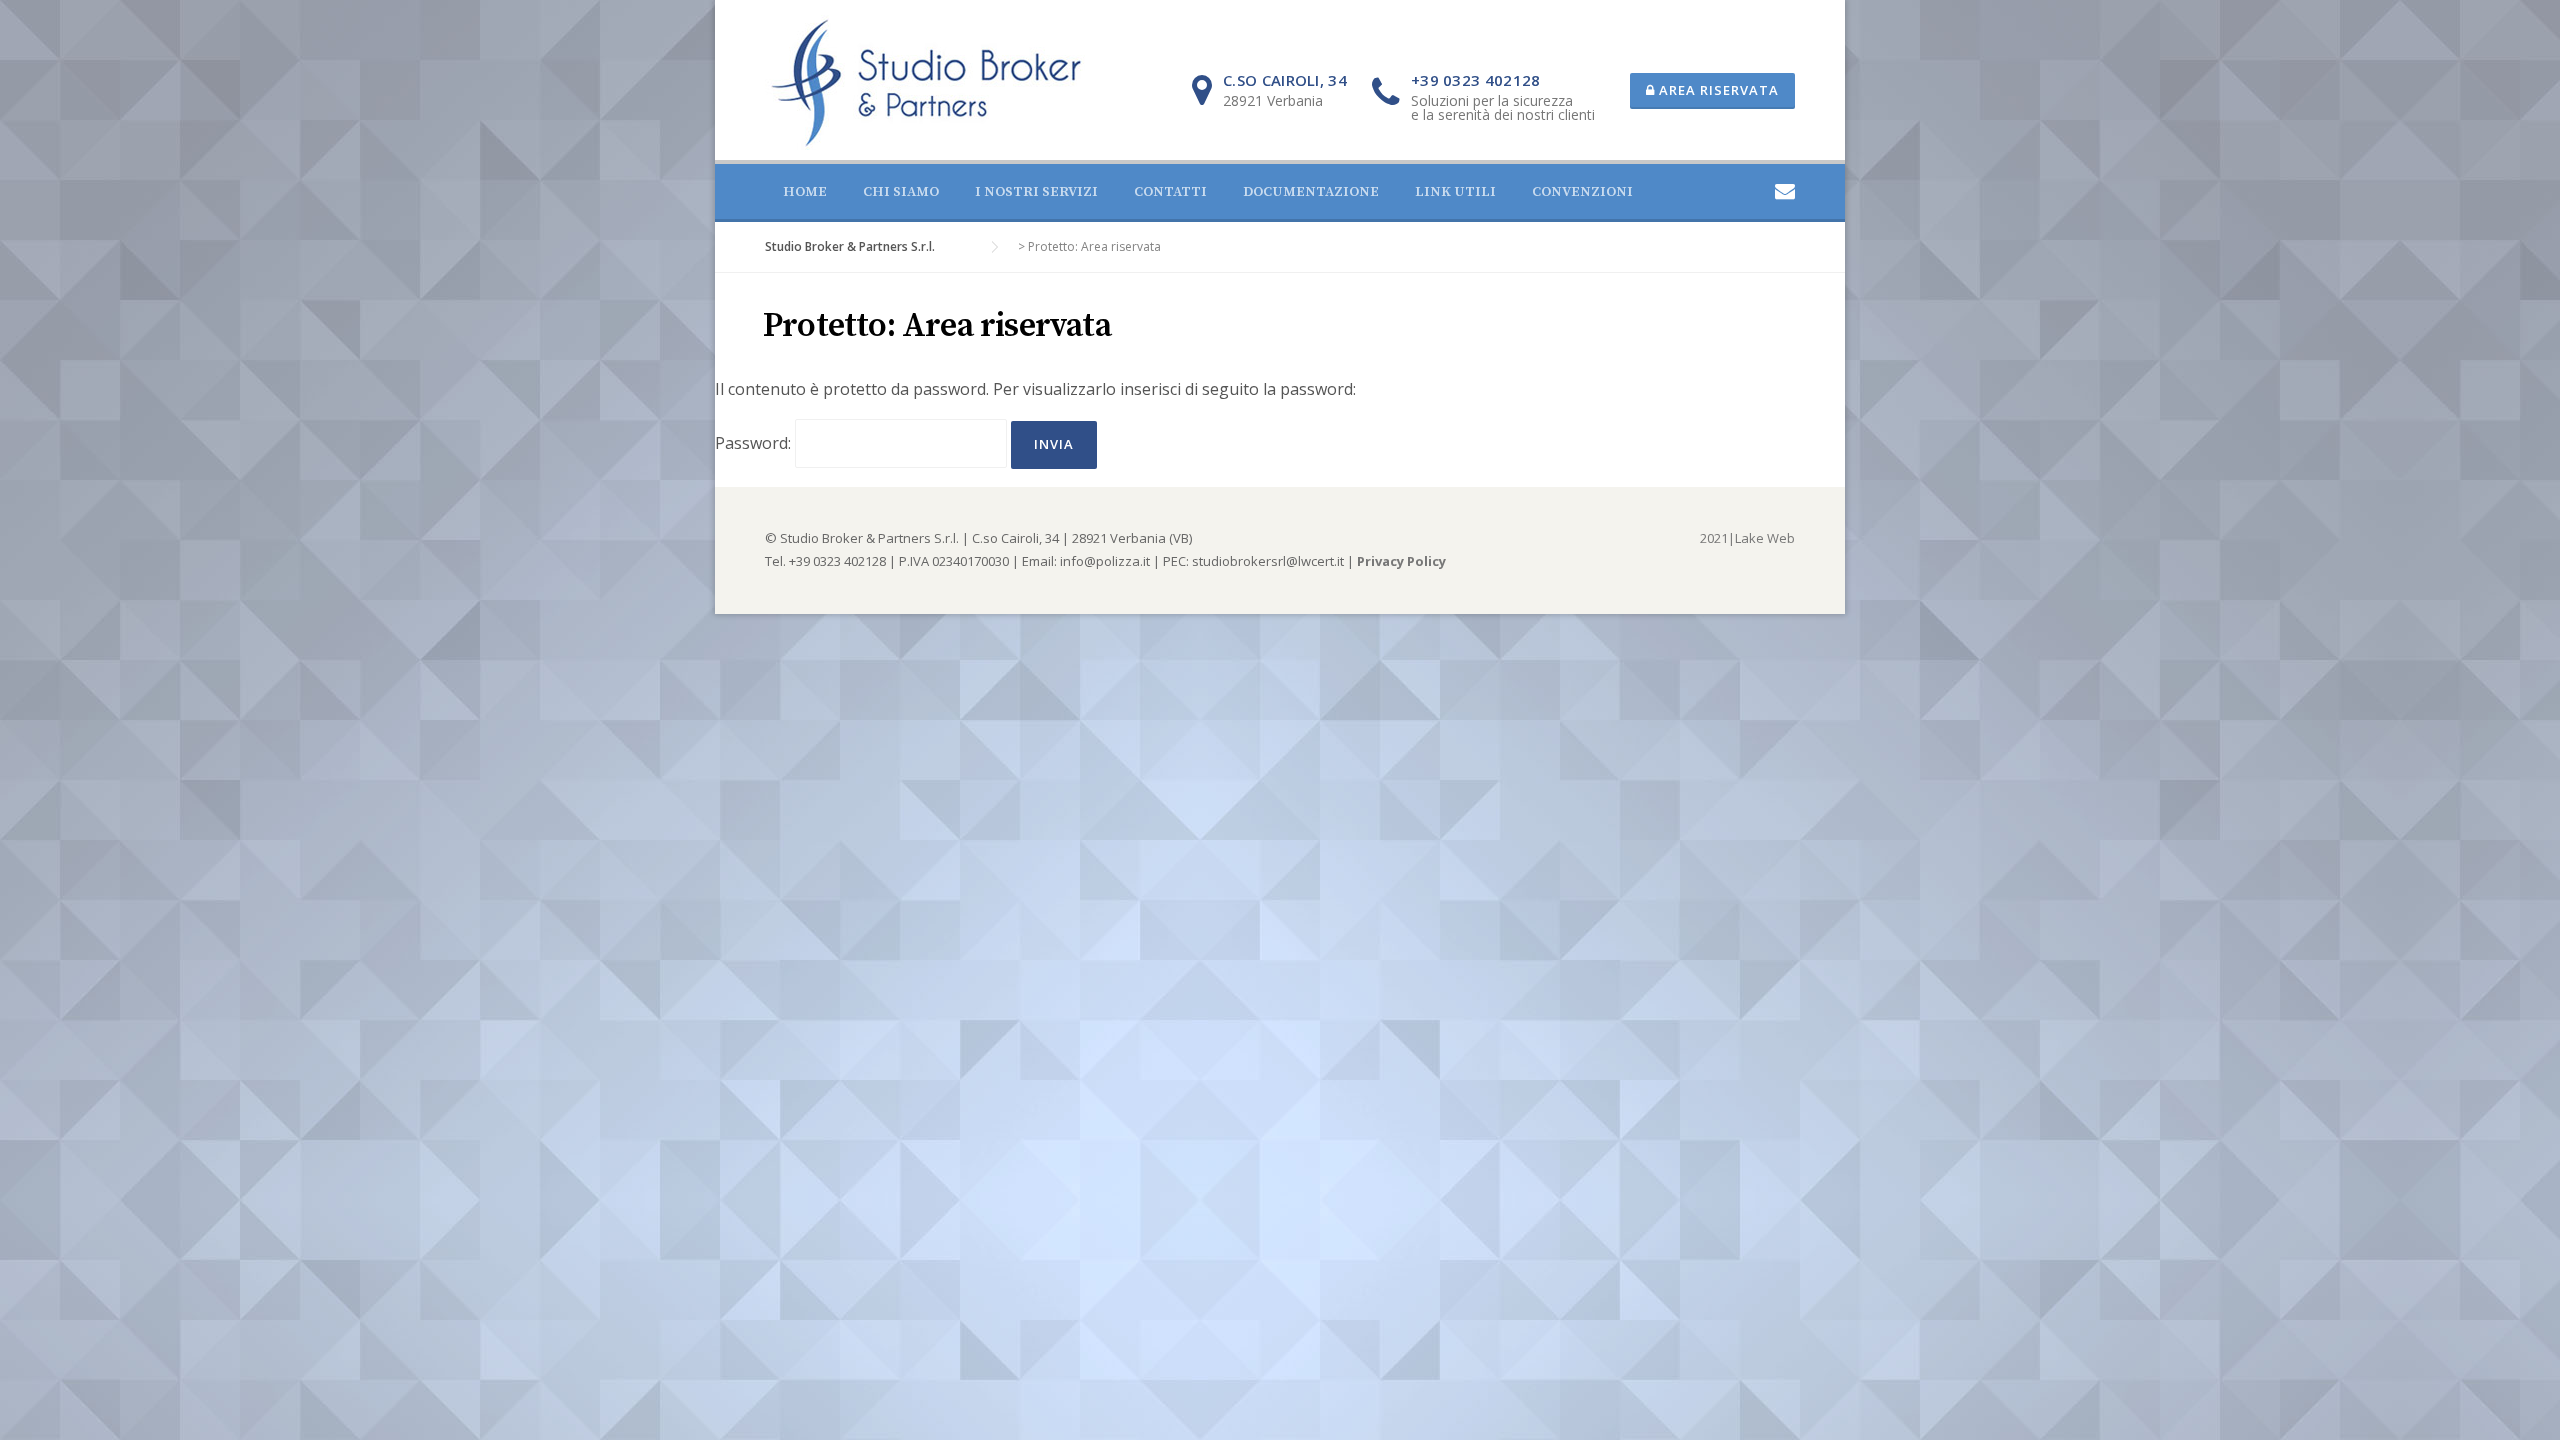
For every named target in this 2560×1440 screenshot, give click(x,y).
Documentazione (1311, 192)
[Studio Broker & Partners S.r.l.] (926, 81)
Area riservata (1717, 90)
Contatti (1170, 192)
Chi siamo (901, 192)
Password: (755, 443)
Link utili (1455, 192)
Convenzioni (1582, 192)
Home (805, 192)
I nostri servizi (1036, 192)
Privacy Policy (1401, 561)
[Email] (1785, 190)
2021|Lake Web (1747, 538)
